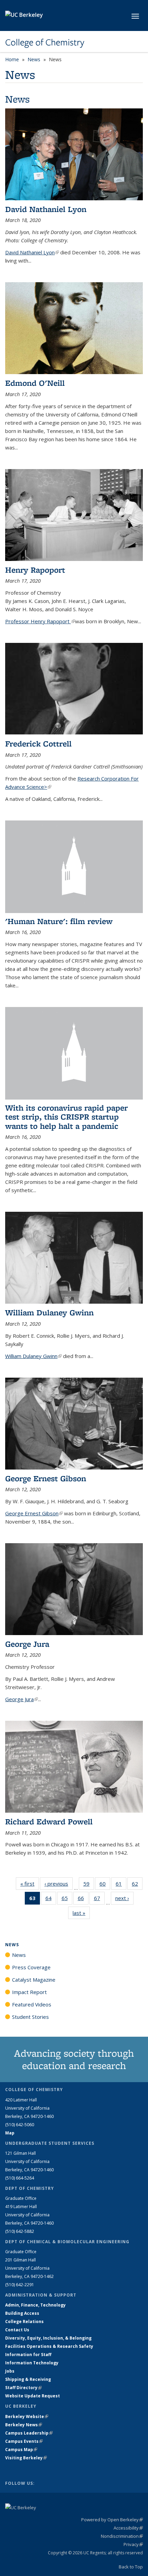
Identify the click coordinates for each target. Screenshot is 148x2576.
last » (81, 1913)
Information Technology (32, 2363)
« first (30, 1884)
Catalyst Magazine (34, 1980)
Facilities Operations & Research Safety (49, 2346)
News (34, 59)
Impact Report (29, 1992)
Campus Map (21, 2450)
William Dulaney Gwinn (49, 1312)
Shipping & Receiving (28, 2379)
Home (12, 59)
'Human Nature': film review (59, 921)
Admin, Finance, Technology (35, 2305)
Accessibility (128, 2528)
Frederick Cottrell (38, 744)
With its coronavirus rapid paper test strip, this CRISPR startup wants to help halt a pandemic (66, 1117)
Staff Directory (23, 2388)
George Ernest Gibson (46, 1478)
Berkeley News (24, 2425)
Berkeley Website (27, 2416)
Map (10, 2133)
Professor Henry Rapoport (40, 621)
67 (99, 1900)
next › (124, 1898)
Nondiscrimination (122, 2536)
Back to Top (131, 2567)
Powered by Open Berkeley (112, 2520)
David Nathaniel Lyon (46, 209)
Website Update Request (33, 2396)
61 (121, 1885)
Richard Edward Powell (49, 1821)
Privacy (133, 2544)
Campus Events (24, 2441)
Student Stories (30, 2017)
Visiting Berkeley (26, 2458)
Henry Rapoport (35, 570)
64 (51, 1900)
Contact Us (17, 2330)
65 (67, 1900)
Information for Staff (28, 2355)
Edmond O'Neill (35, 383)
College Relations (24, 2321)
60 (105, 1885)
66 (83, 1900)
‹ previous (59, 1884)
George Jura (27, 1644)
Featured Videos (32, 2004)
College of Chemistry (45, 42)
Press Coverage (31, 1967)
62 (137, 1885)
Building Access (22, 2313)
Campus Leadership (29, 2433)
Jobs (10, 2371)
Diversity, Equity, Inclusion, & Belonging (48, 2338)
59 (89, 1885)
